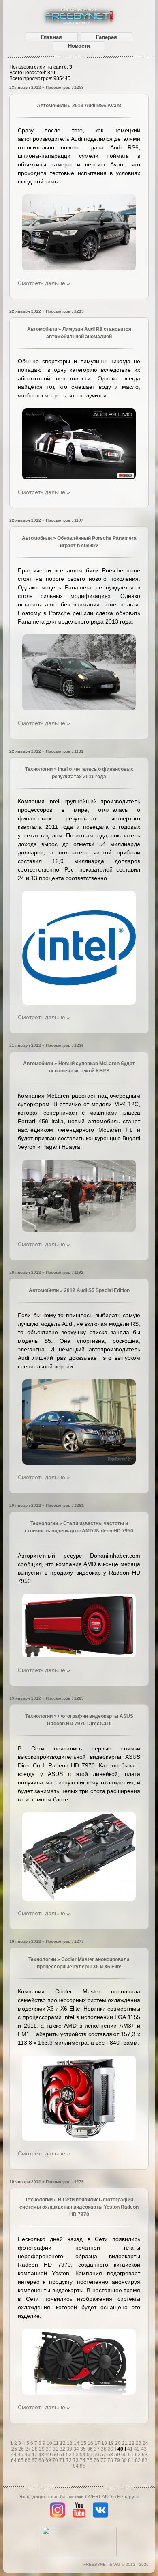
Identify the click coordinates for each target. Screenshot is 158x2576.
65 (21, 2460)
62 (138, 2455)
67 (35, 2460)
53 (76, 2455)
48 (42, 2455)
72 (69, 2460)
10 (50, 2443)
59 (118, 2455)
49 (49, 2455)
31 (56, 2449)
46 (28, 2455)
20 (118, 2443)
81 (131, 2460)
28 (35, 2449)
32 (63, 2449)
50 (56, 2455)
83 (145, 2460)
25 (15, 2449)
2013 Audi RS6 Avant (97, 106)
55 (90, 2455)
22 (132, 2443)
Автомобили (52, 106)
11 (57, 2443)
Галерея (107, 37)
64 (14, 2460)
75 (90, 2460)
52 (69, 2455)
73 (76, 2460)
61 (131, 2455)
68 (42, 2460)
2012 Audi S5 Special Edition (97, 1290)
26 (22, 2449)
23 (139, 2443)
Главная (51, 37)
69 (49, 2460)
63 (145, 2455)
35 (84, 2449)
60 (125, 2455)
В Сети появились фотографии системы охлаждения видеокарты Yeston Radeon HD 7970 (79, 2207)
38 (104, 2449)
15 (84, 2443)
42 (138, 2449)
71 (63, 2460)
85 (83, 2466)
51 (63, 2455)
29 (42, 2449)
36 (91, 2449)
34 (77, 2449)
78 (111, 2460)
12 (63, 2443)
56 (97, 2455)
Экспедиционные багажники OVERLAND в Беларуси (79, 2497)
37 (97, 2449)
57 (104, 2455)
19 (112, 2443)
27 (29, 2449)
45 (21, 2455)
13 (70, 2443)
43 (144, 2449)
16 (91, 2443)
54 (83, 2455)
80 (125, 2460)
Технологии (39, 769)
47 (35, 2455)
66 (28, 2460)
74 (83, 2460)
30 (49, 2449)
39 (111, 2449)
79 (118, 2460)
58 (111, 2455)
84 (76, 2466)
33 (70, 2449)
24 (145, 2443)
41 (131, 2449)
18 (105, 2443)
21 (125, 2443)
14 (77, 2443)
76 (97, 2460)
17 (98, 2443)
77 (104, 2460)
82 (138, 2460)
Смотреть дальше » (44, 283)
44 (14, 2455)
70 (56, 2460)
